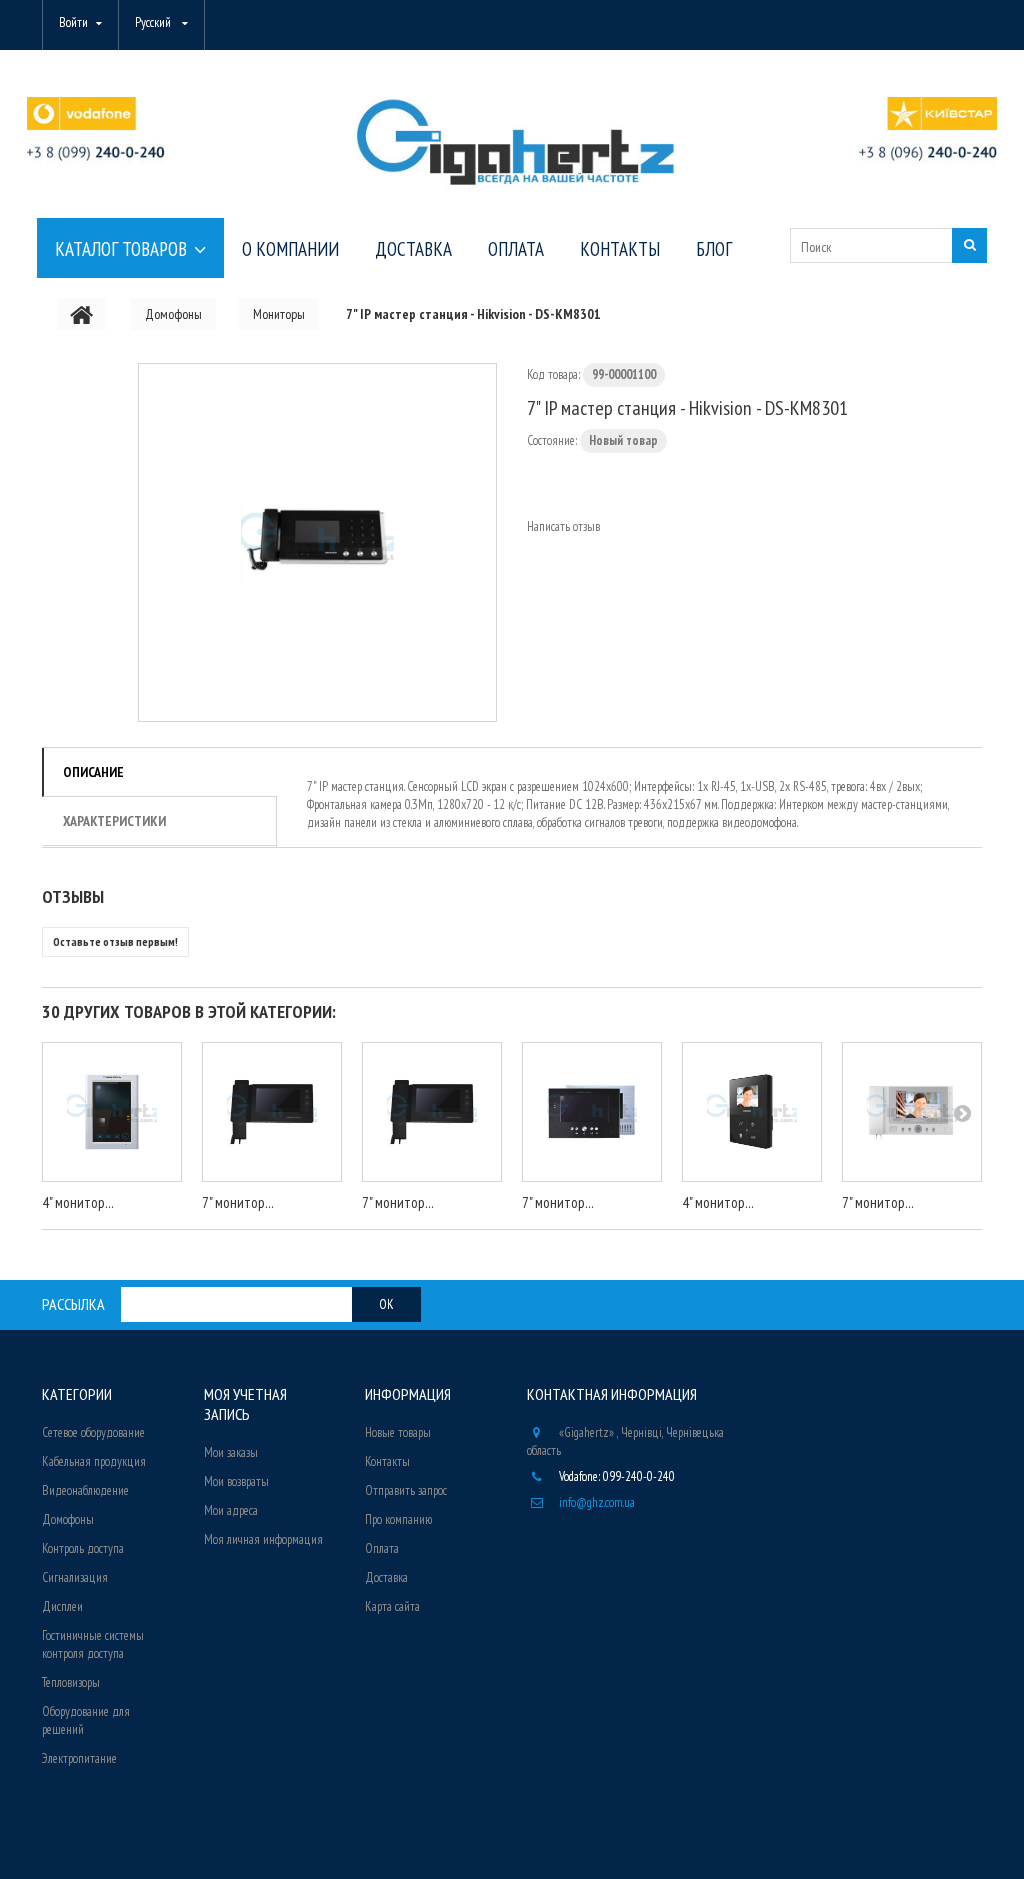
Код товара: (553, 374)
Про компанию (398, 1519)
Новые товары (398, 1432)
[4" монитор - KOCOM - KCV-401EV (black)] (752, 1112)
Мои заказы (231, 1452)
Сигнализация (75, 1577)
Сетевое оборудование (93, 1432)
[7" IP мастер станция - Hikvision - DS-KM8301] (317, 542)
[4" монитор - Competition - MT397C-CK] (112, 1112)
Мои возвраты (236, 1481)
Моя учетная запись (245, 1404)
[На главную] (82, 314)
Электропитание (79, 1758)
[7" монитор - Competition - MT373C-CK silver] (592, 1112)
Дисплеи (62, 1606)
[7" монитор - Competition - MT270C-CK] (272, 1112)
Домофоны (68, 1519)
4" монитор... (78, 1202)
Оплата (382, 1548)
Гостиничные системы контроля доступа (93, 1644)
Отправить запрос (406, 1490)
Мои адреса (231, 1510)
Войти (73, 22)
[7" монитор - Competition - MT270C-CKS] (432, 1112)
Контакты (387, 1461)
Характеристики (114, 821)
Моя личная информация (263, 1539)
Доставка (386, 1577)
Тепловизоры (71, 1682)
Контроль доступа (83, 1548)
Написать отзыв (563, 526)
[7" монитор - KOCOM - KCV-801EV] (912, 1112)
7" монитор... (238, 1202)
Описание (93, 772)
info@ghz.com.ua (597, 1502)
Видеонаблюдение (85, 1490)
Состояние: (552, 440)
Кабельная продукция (94, 1461)
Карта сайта (392, 1606)
